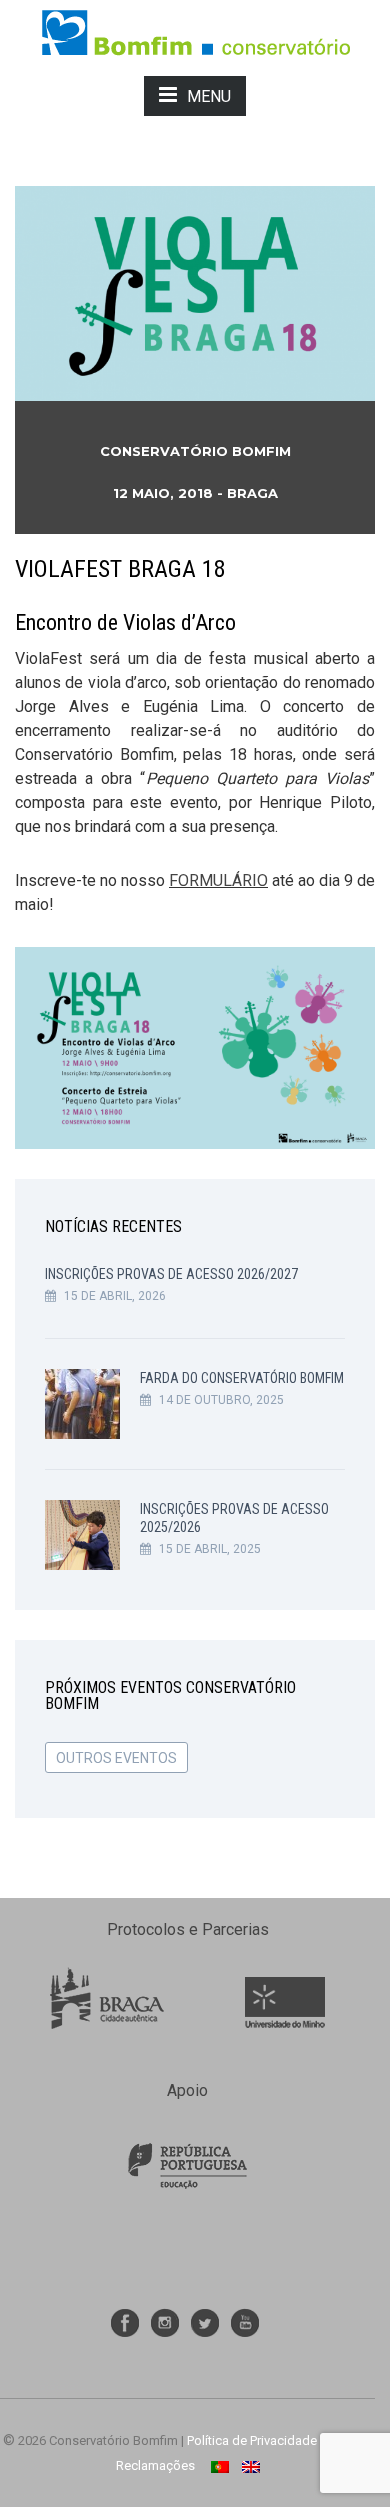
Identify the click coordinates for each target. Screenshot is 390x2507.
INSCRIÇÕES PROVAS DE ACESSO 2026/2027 (171, 1274)
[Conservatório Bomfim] (195, 31)
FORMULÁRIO (218, 880)
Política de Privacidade (252, 2440)
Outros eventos (116, 1758)
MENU (209, 96)
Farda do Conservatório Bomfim (242, 1378)
